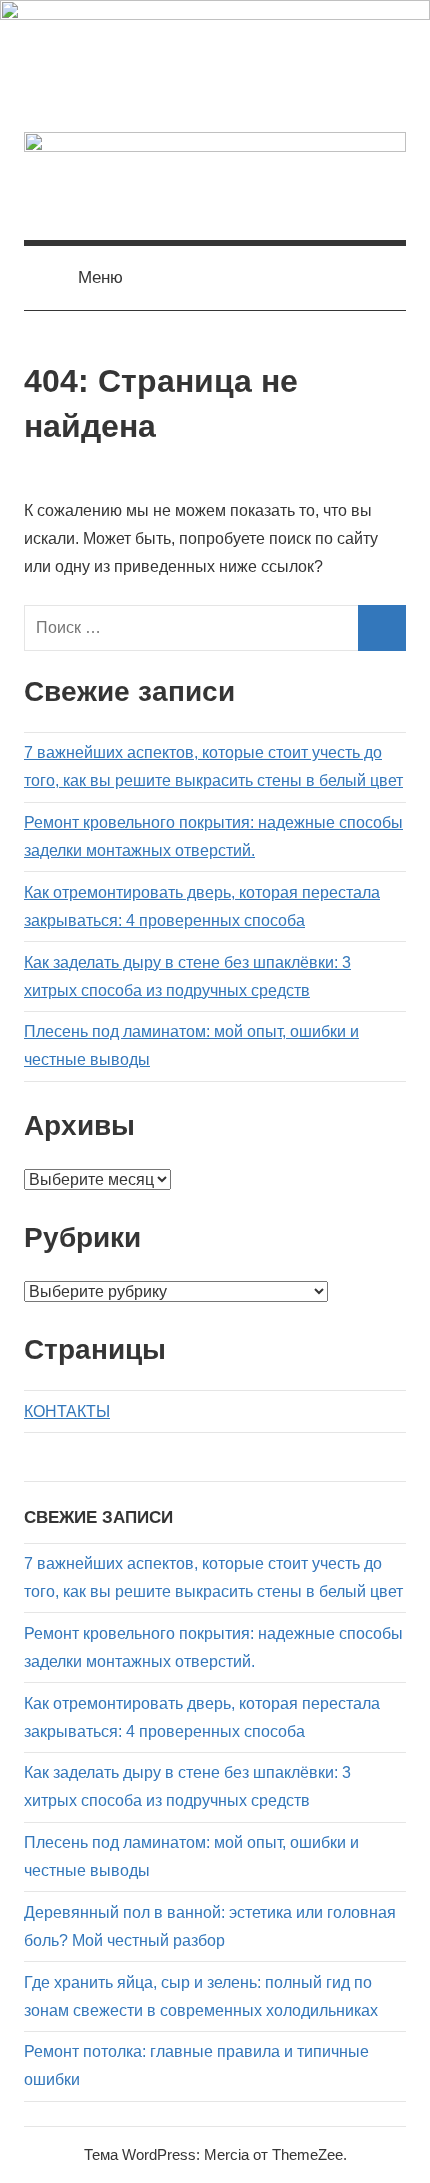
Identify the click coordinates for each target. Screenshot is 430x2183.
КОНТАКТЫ (67, 1411)
